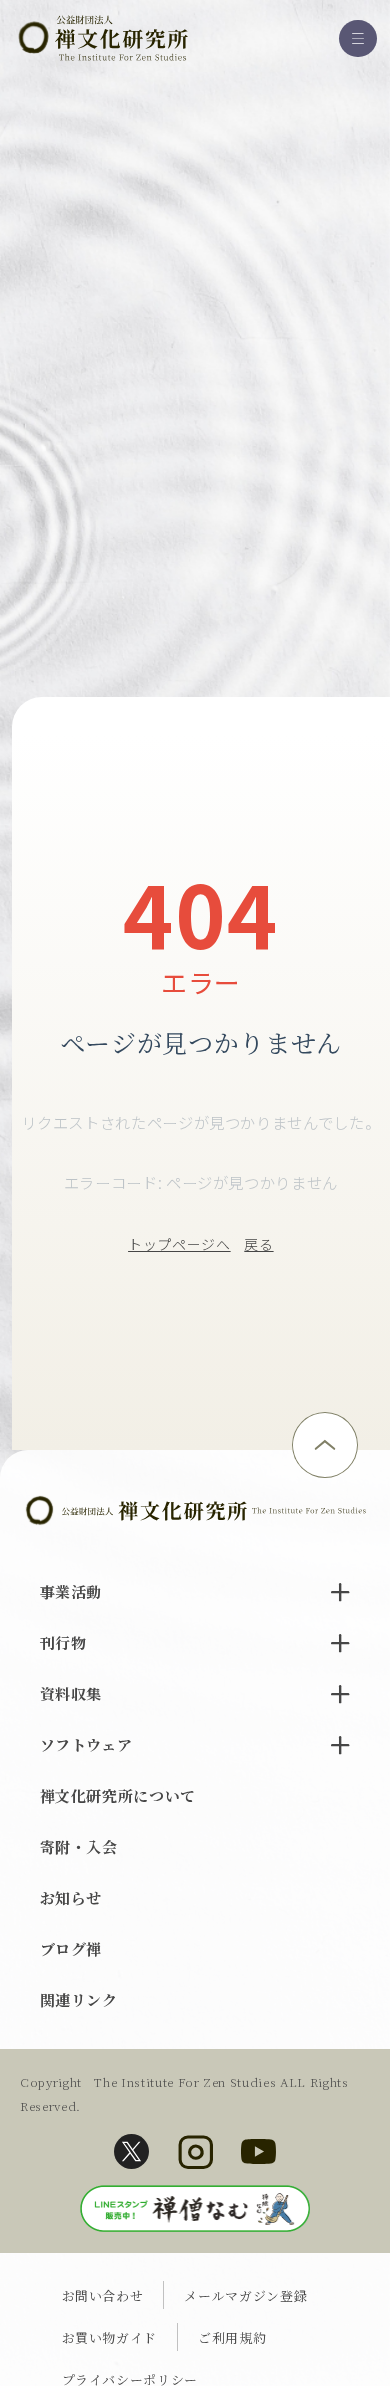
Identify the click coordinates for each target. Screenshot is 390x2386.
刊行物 (63, 1642)
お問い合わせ (103, 2295)
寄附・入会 (79, 1846)
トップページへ (179, 1244)
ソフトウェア (86, 1744)
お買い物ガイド (110, 2337)
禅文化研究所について (118, 1795)
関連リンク (79, 1999)
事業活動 (71, 1591)
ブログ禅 (71, 1948)
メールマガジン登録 (245, 2295)
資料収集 (71, 1693)
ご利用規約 (232, 2337)
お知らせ (71, 1897)
